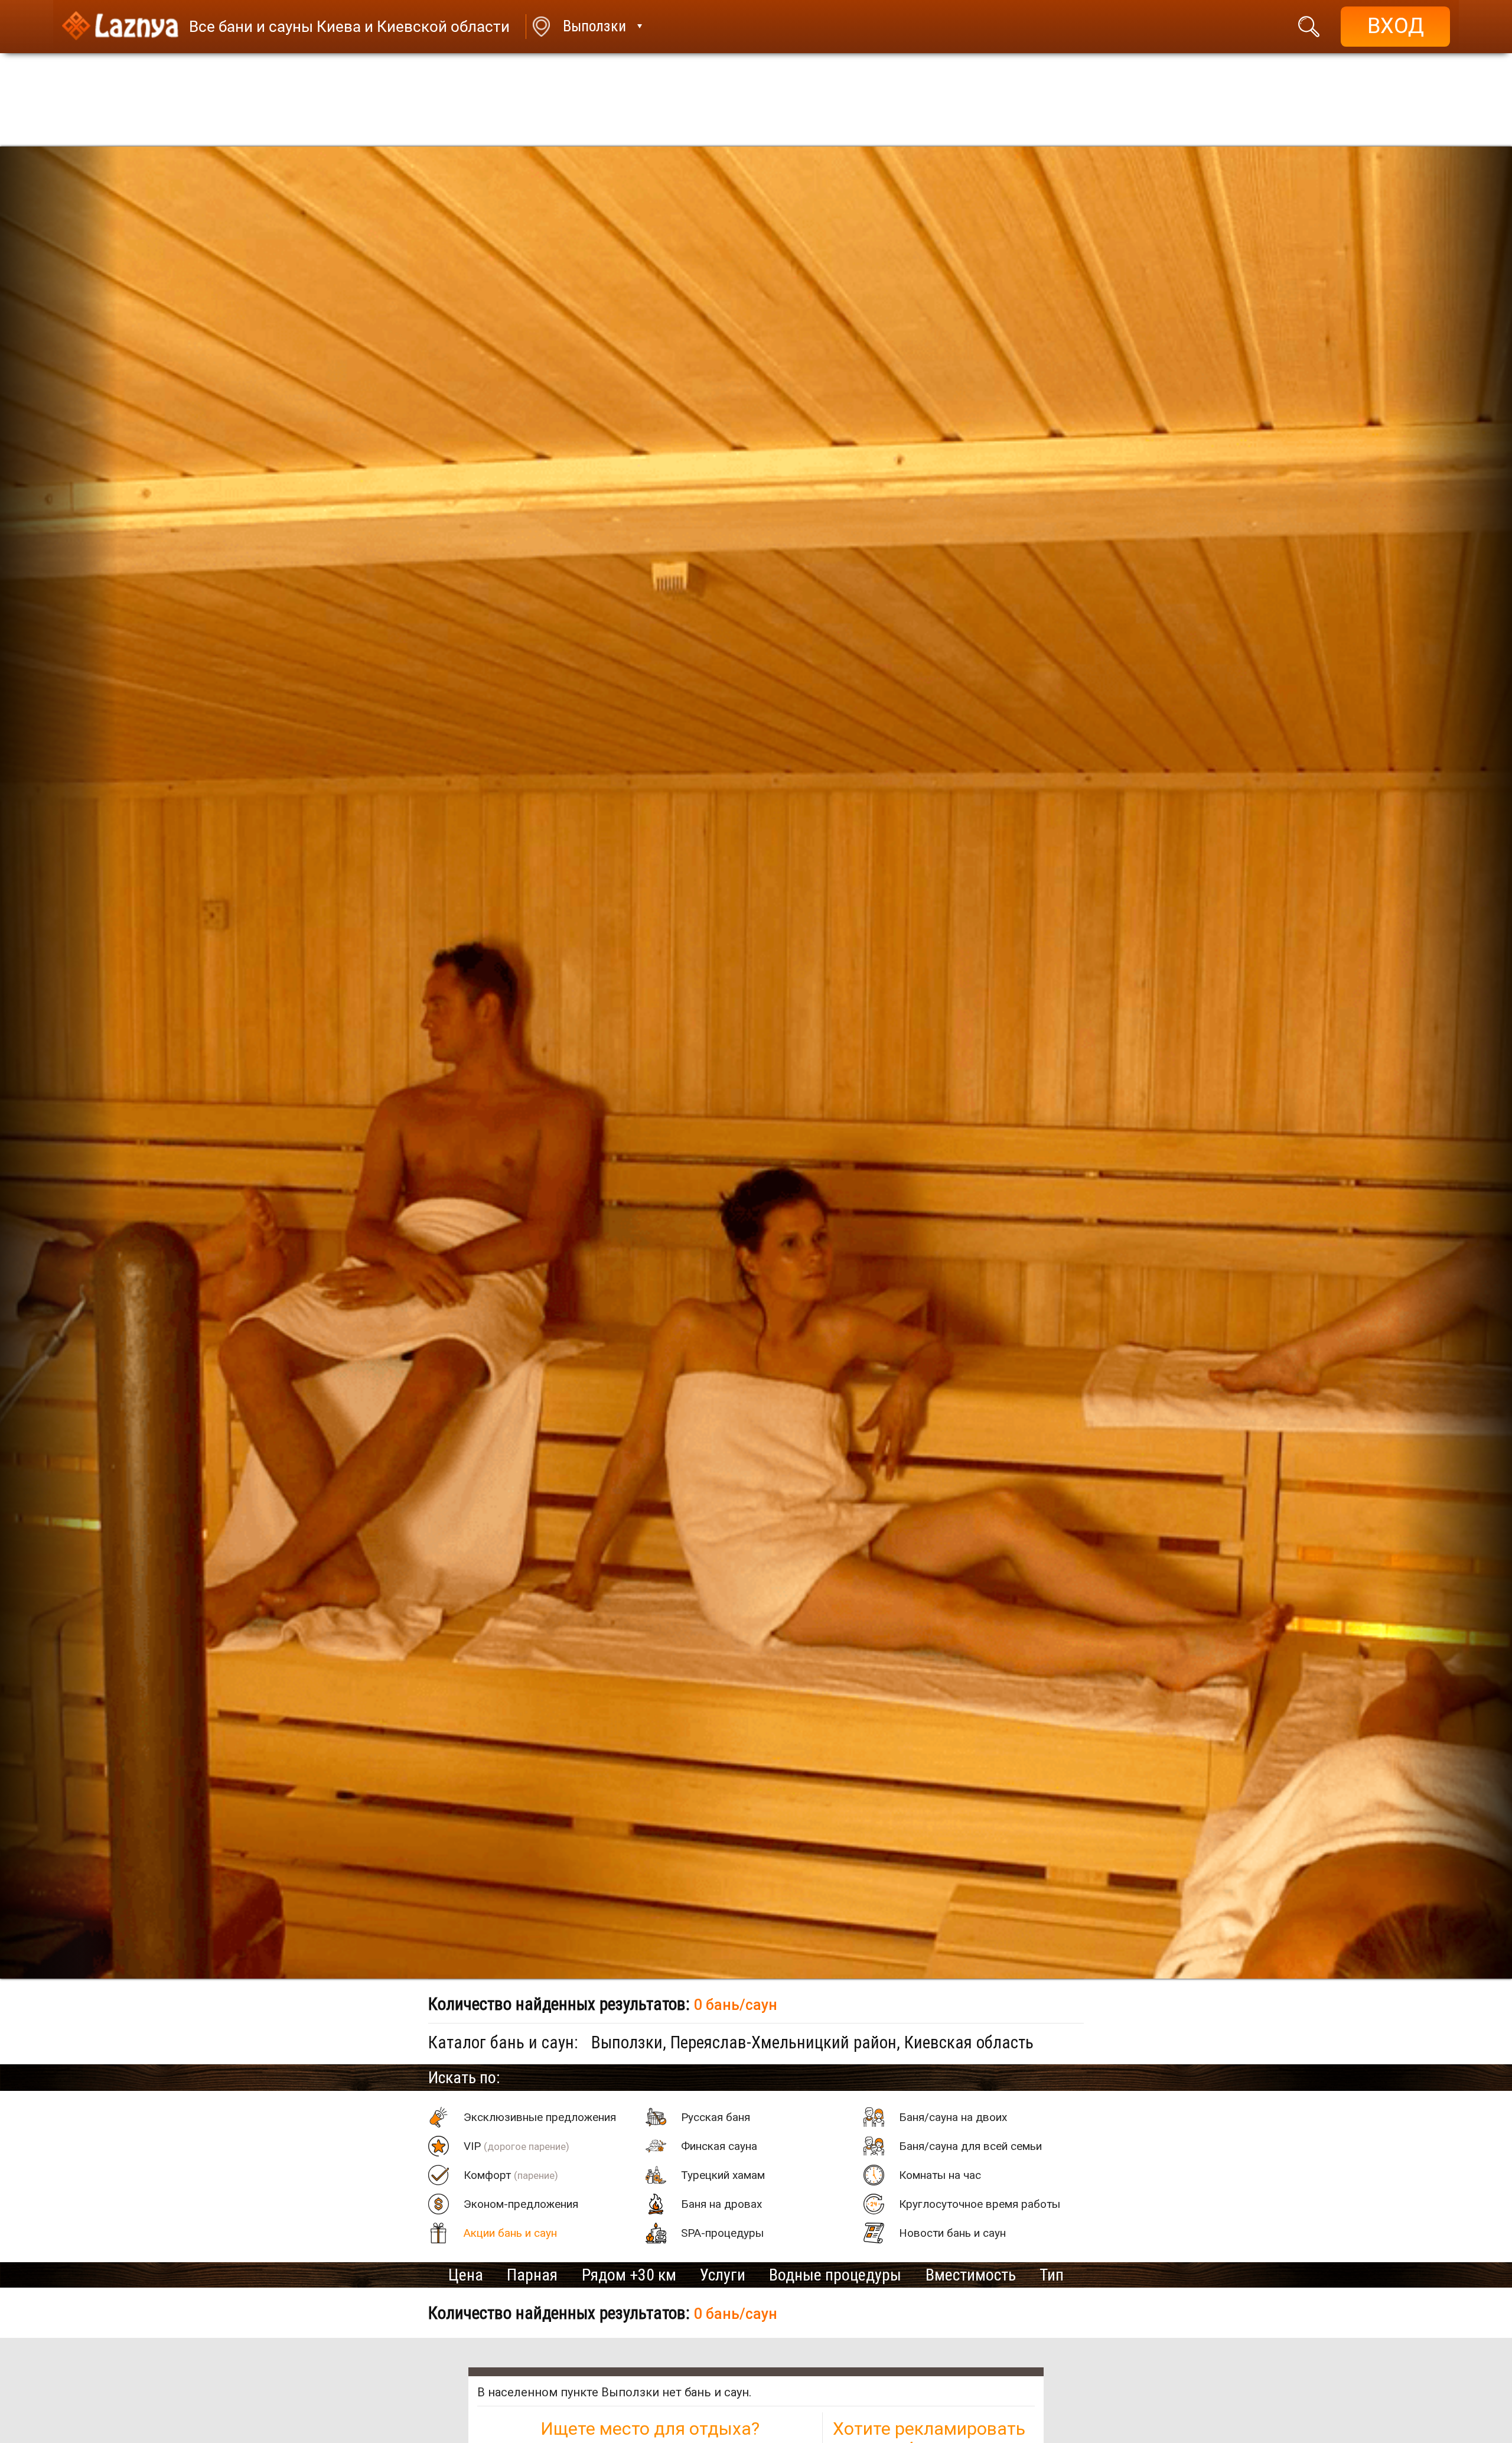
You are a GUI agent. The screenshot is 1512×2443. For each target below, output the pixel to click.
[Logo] (120, 27)
